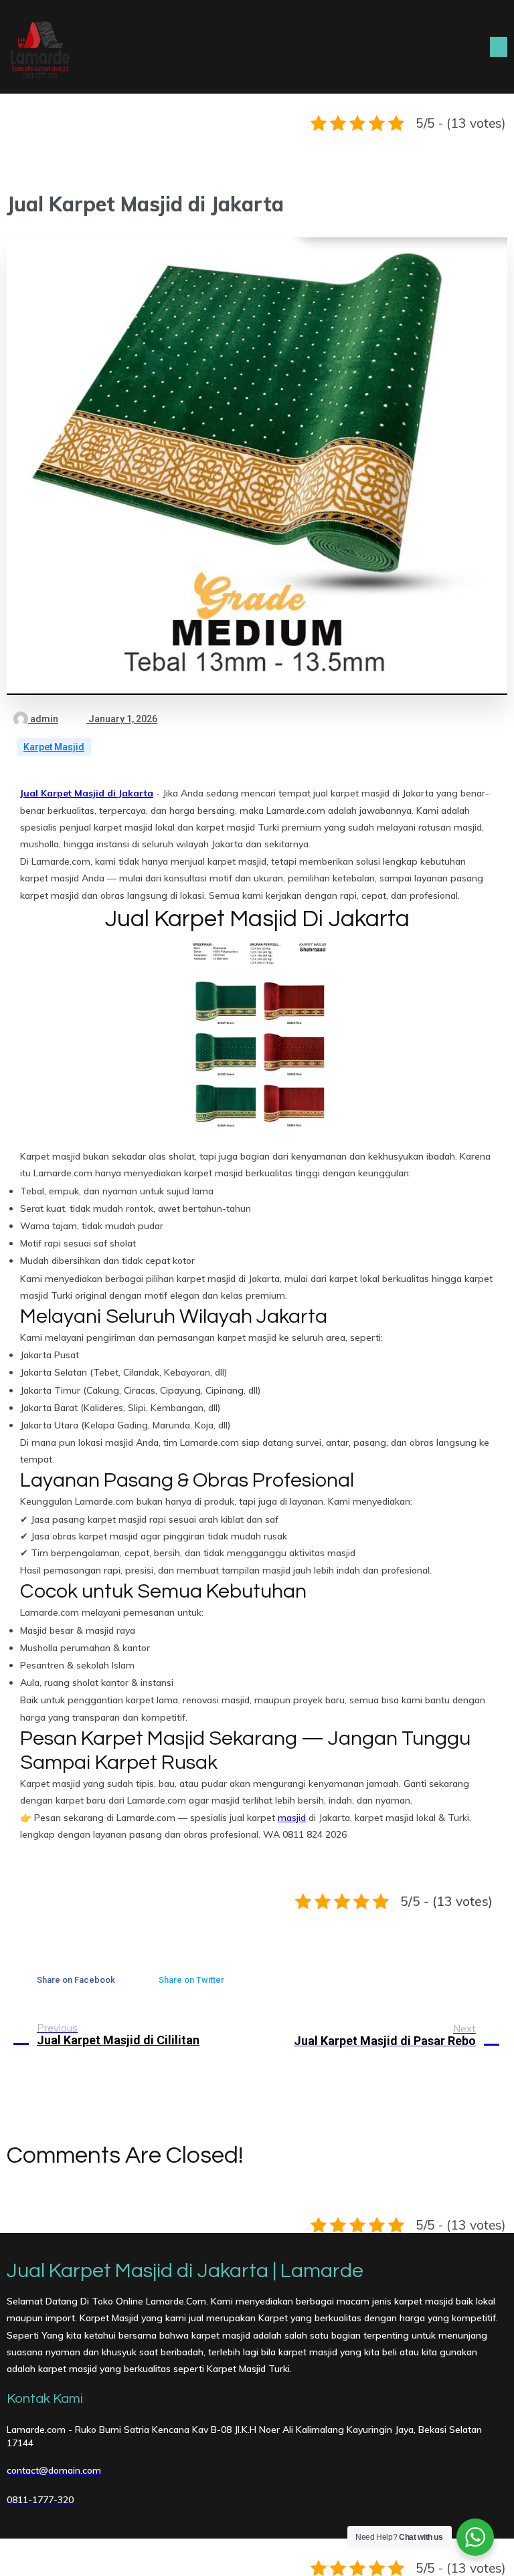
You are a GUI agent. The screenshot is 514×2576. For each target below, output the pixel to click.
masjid (292, 1818)
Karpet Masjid (54, 747)
